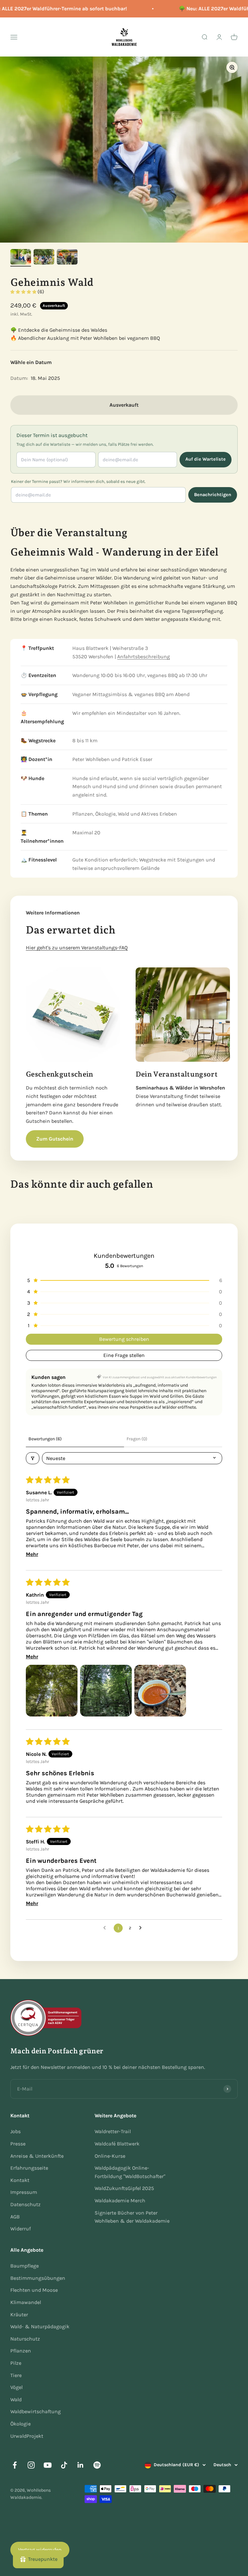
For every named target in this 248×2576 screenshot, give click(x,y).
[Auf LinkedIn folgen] (81, 2465)
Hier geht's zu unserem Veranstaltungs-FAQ (77, 948)
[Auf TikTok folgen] (64, 2465)
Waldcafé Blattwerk (117, 2144)
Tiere (16, 2375)
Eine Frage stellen (124, 1355)
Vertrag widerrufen (40, 2550)
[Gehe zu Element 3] (67, 258)
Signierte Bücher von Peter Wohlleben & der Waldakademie (132, 2217)
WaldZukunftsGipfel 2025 (124, 2188)
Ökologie (21, 2424)
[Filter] (33, 1458)
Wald (16, 2399)
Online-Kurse (110, 2156)
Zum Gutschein (55, 1139)
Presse (18, 2144)
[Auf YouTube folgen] (48, 2465)
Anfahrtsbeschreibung (144, 657)
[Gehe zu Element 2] (44, 258)
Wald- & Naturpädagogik (40, 2326)
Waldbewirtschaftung (36, 2411)
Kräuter (19, 2315)
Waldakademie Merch (120, 2201)
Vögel (16, 2387)
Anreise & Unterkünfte (37, 2156)
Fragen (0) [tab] (137, 1439)
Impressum (24, 2192)
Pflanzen (21, 2351)
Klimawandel (26, 2302)
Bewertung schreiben (124, 1339)
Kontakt (20, 2180)
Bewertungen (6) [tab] (45, 1439)
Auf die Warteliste (206, 459)
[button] (24, 292)
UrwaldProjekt (27, 2436)
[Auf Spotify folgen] (97, 2465)
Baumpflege (25, 2266)
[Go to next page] (142, 1928)
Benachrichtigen (213, 495)
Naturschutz (25, 2339)
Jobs (15, 2131)
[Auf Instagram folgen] (31, 2465)
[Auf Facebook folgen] (15, 2465)
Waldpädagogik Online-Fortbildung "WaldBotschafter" (130, 2172)
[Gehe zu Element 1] (21, 258)
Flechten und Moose (34, 2290)
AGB (15, 2217)
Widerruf (21, 2229)
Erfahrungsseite (29, 2168)
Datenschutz (26, 2204)
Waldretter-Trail (113, 2131)
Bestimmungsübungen (38, 2278)
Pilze (16, 2363)
